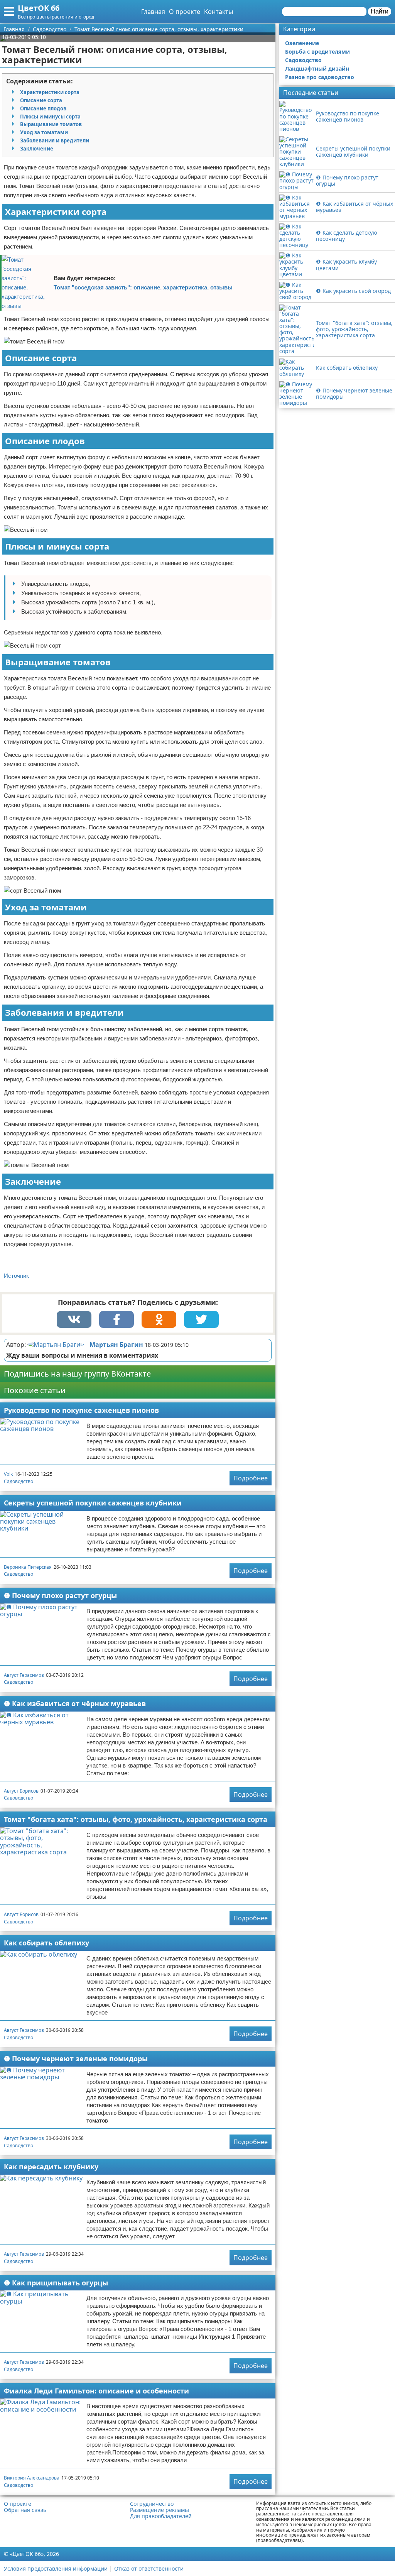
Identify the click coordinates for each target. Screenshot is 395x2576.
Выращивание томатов (51, 124)
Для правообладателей (161, 2516)
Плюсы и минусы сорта (50, 117)
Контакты (219, 12)
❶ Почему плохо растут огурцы (60, 1595)
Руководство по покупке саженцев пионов (81, 1410)
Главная (153, 12)
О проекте (185, 12)
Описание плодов (43, 108)
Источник (16, 1276)
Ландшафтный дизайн (317, 69)
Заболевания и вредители (55, 140)
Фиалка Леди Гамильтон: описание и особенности (96, 2391)
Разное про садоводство (320, 77)
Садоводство (19, 1481)
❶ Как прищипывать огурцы (56, 2283)
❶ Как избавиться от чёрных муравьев (75, 1703)
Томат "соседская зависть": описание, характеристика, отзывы (143, 287)
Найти (380, 11)
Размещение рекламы (160, 2510)
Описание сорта (41, 100)
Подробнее (251, 1478)
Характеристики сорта (50, 92)
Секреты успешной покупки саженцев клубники (93, 1503)
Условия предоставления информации (56, 2568)
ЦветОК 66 (39, 8)
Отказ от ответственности (149, 2568)
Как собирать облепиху (46, 1943)
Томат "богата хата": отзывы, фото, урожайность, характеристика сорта (136, 1819)
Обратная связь (25, 2510)
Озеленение (302, 43)
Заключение (37, 149)
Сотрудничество (152, 2504)
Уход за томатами (44, 132)
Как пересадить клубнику (51, 2167)
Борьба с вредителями (317, 52)
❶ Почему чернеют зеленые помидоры (76, 2058)
